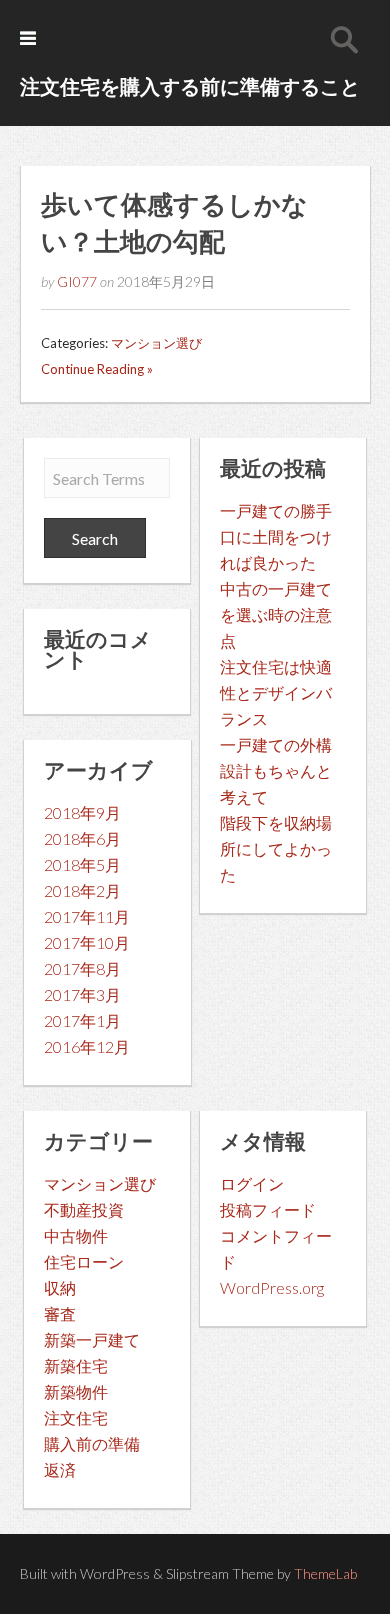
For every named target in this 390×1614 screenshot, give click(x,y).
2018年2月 (82, 890)
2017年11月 (87, 916)
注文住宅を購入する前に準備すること (190, 86)
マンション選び (156, 343)
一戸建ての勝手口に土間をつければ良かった (276, 536)
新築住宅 (76, 1365)
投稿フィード (268, 1209)
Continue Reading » (97, 369)
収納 (60, 1287)
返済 (60, 1469)
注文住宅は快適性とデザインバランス (276, 692)
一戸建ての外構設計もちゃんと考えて (276, 770)
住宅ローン (84, 1261)
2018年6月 (82, 838)
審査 (60, 1313)
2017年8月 (82, 968)
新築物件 (76, 1391)
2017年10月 (87, 942)
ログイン (252, 1183)
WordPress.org (272, 1287)
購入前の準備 (92, 1443)
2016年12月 (87, 1046)
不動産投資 (84, 1209)
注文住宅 (76, 1417)
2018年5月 (82, 864)
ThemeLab (325, 1573)
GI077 (77, 281)
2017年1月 (82, 1020)
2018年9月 (82, 812)
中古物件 (76, 1235)
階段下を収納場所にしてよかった (276, 848)
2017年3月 (82, 994)
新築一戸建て (92, 1339)
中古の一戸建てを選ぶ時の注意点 (276, 614)
